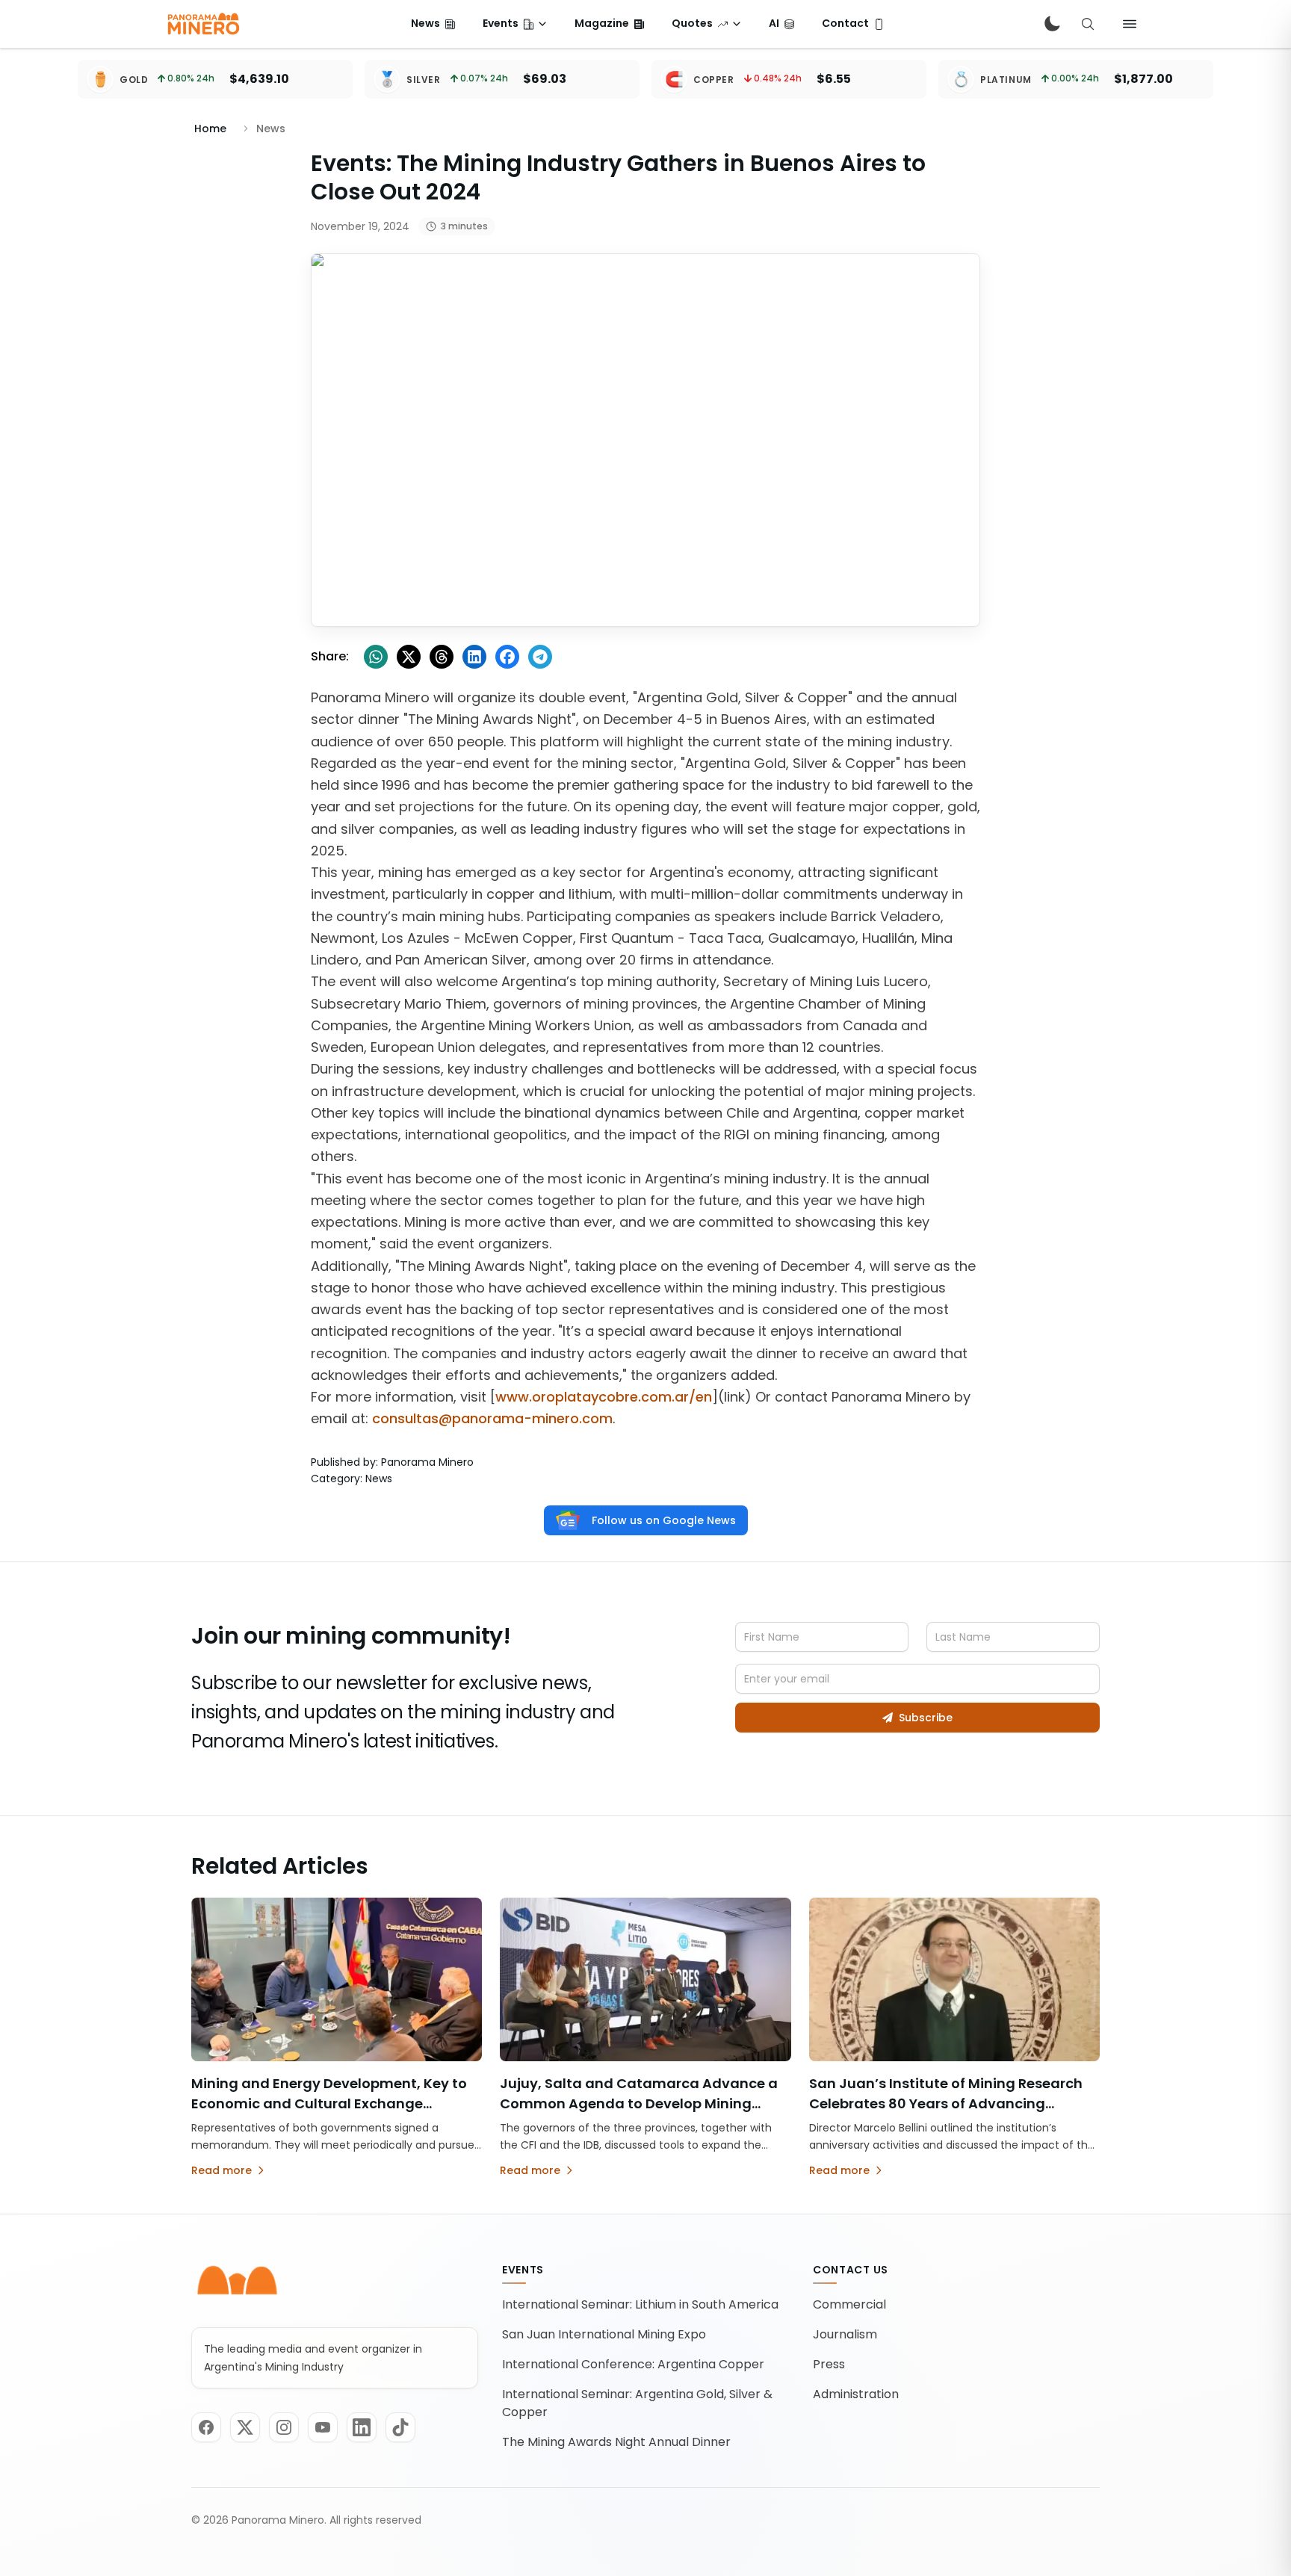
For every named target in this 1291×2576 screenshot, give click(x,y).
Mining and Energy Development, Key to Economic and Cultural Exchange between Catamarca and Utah (329, 2103)
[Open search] (1088, 24)
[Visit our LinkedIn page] (362, 2427)
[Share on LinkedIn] (474, 657)
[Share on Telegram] (540, 657)
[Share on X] (409, 657)
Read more (222, 2170)
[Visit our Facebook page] (206, 2427)
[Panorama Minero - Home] (202, 24)
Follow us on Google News (664, 1520)
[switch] (1052, 24)
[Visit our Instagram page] (284, 2427)
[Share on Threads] (442, 657)
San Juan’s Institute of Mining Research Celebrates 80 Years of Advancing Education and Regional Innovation (946, 2103)
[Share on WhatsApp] (376, 657)
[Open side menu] (1130, 24)
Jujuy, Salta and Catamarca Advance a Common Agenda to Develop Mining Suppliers (639, 2103)
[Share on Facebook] (507, 657)
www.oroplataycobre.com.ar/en (604, 1397)
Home (210, 129)
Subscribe (926, 1718)
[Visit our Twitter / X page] (245, 2427)
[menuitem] (433, 24)
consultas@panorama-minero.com (492, 1418)
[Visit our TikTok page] (400, 2427)
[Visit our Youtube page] (323, 2427)
